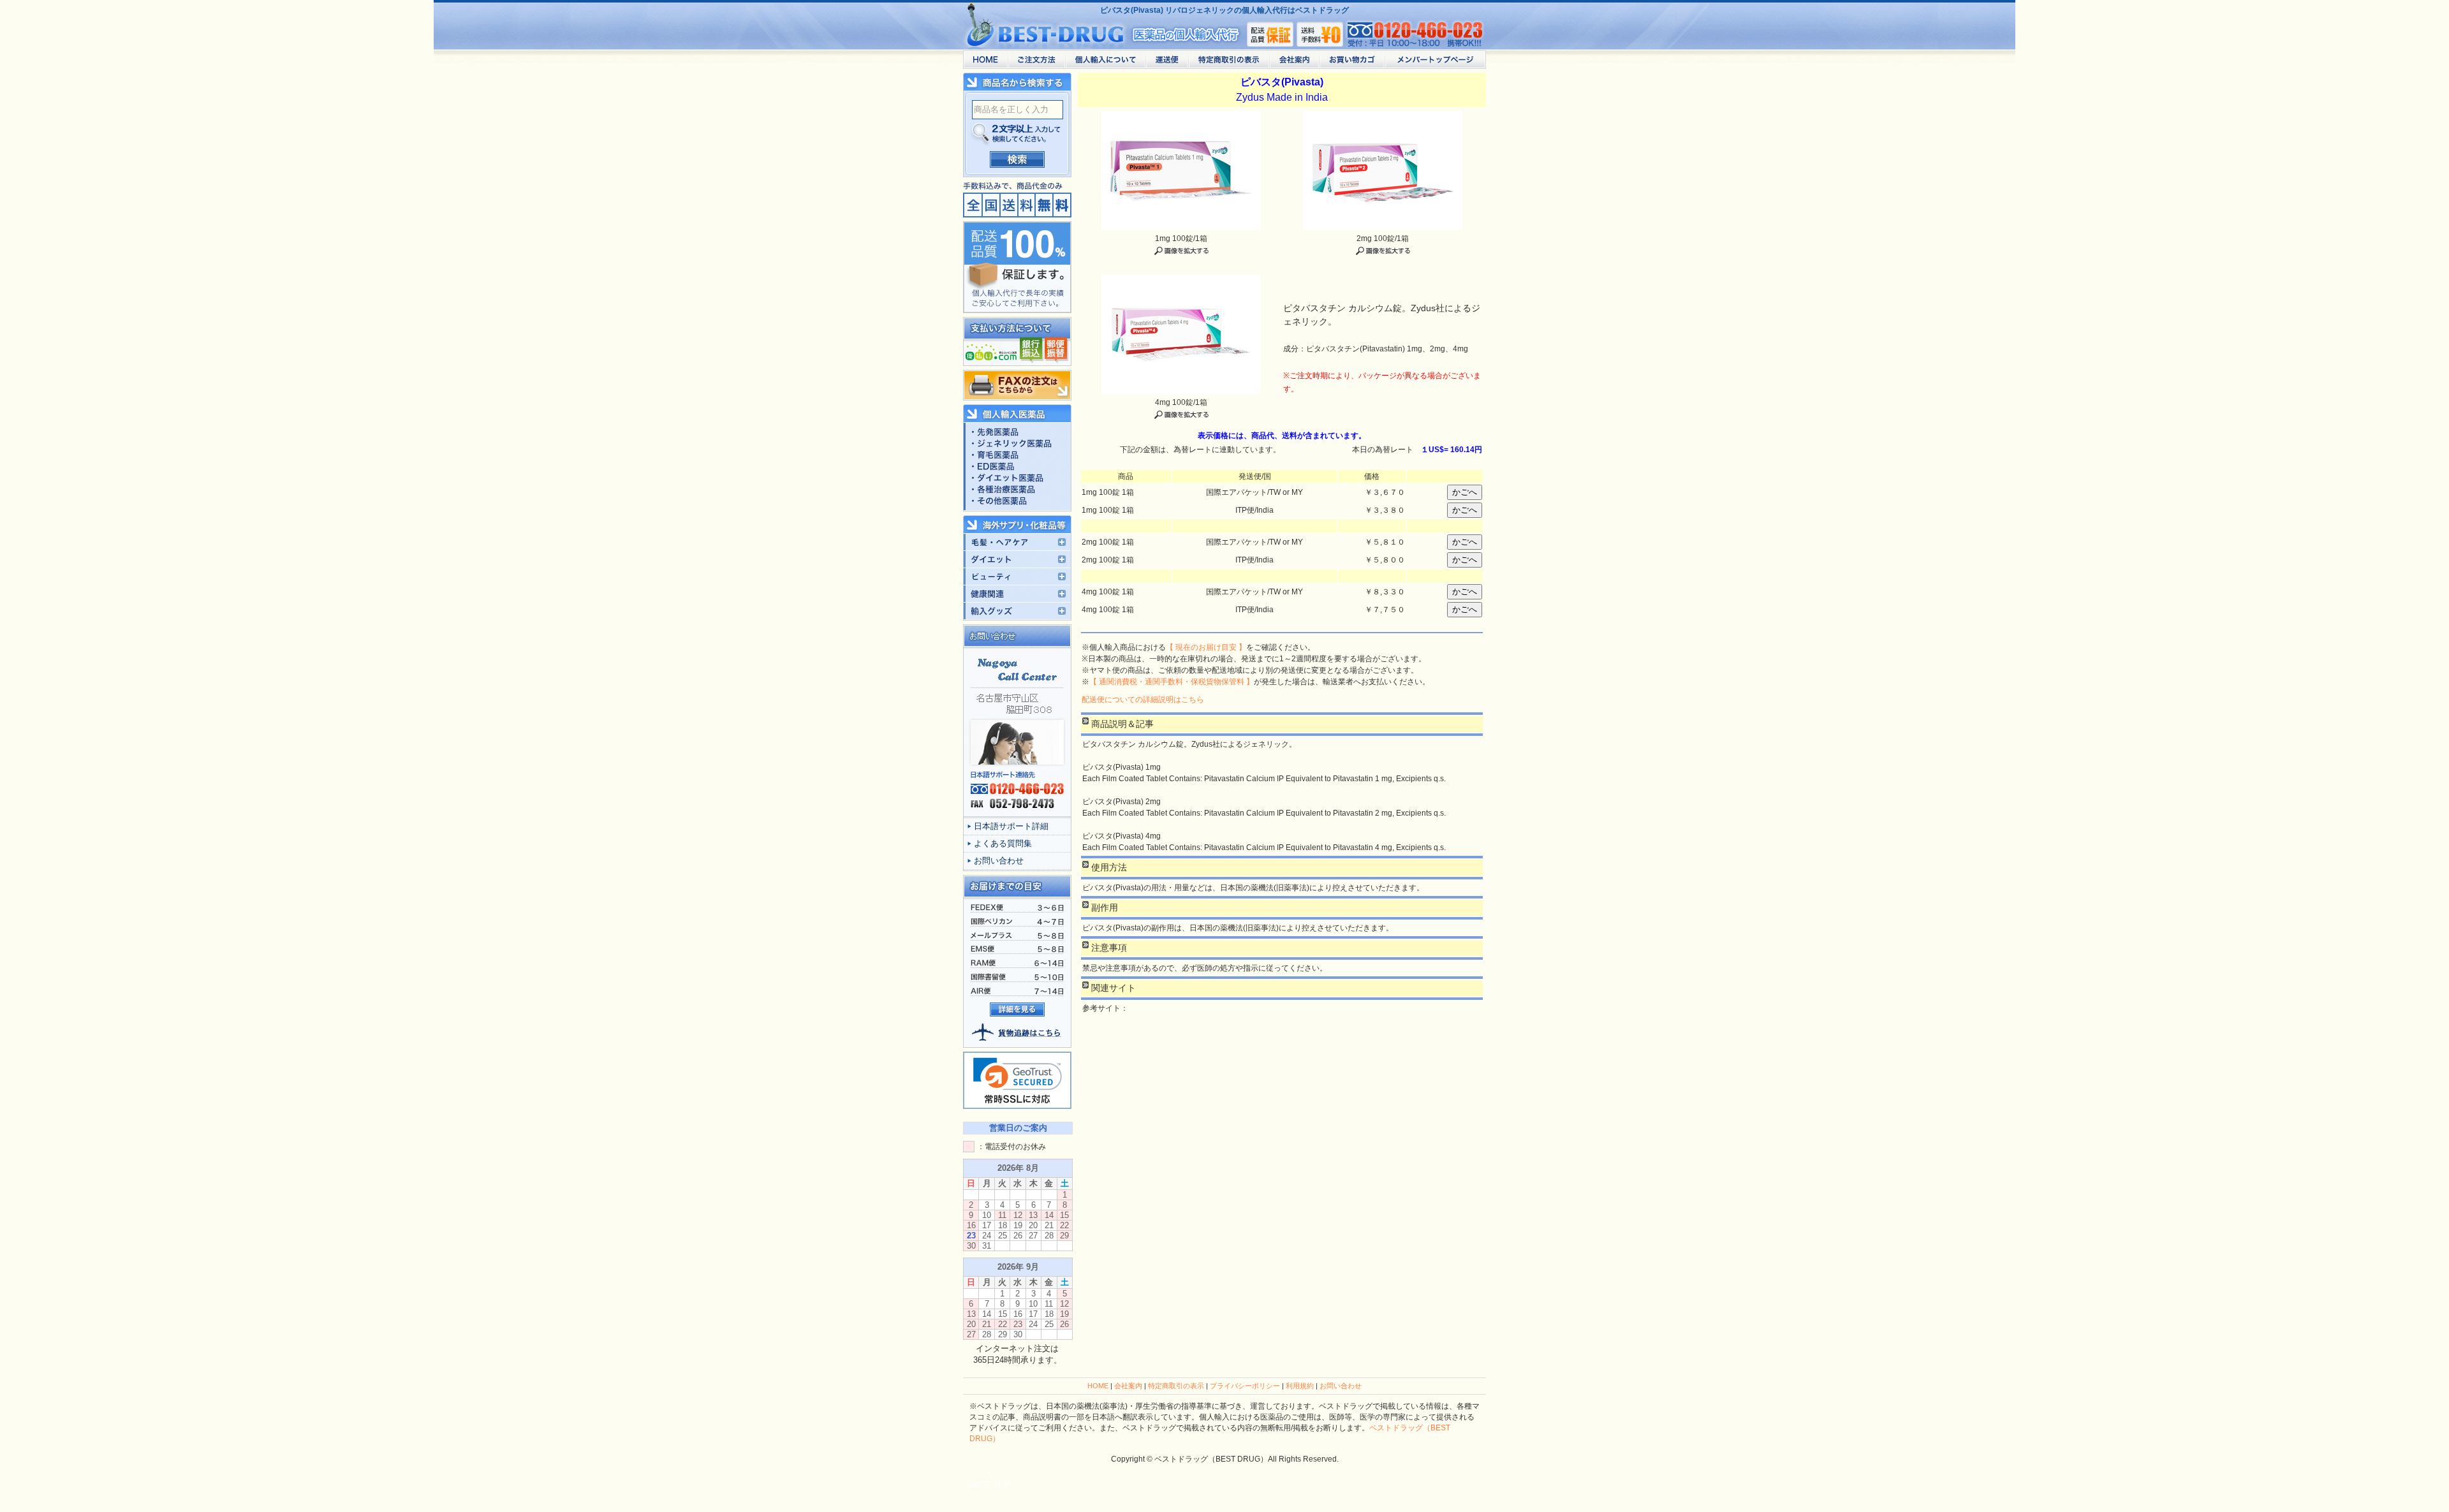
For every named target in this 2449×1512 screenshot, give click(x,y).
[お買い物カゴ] (1352, 63)
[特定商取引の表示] (1229, 63)
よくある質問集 (1003, 843)
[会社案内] (1294, 63)
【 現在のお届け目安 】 (1206, 647)
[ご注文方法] (1036, 63)
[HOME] (985, 63)
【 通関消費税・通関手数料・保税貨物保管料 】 (1172, 682)
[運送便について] (1167, 63)
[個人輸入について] (1105, 63)
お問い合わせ (999, 861)
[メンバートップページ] (1435, 63)
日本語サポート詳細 (1011, 826)
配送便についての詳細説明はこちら (1143, 700)
